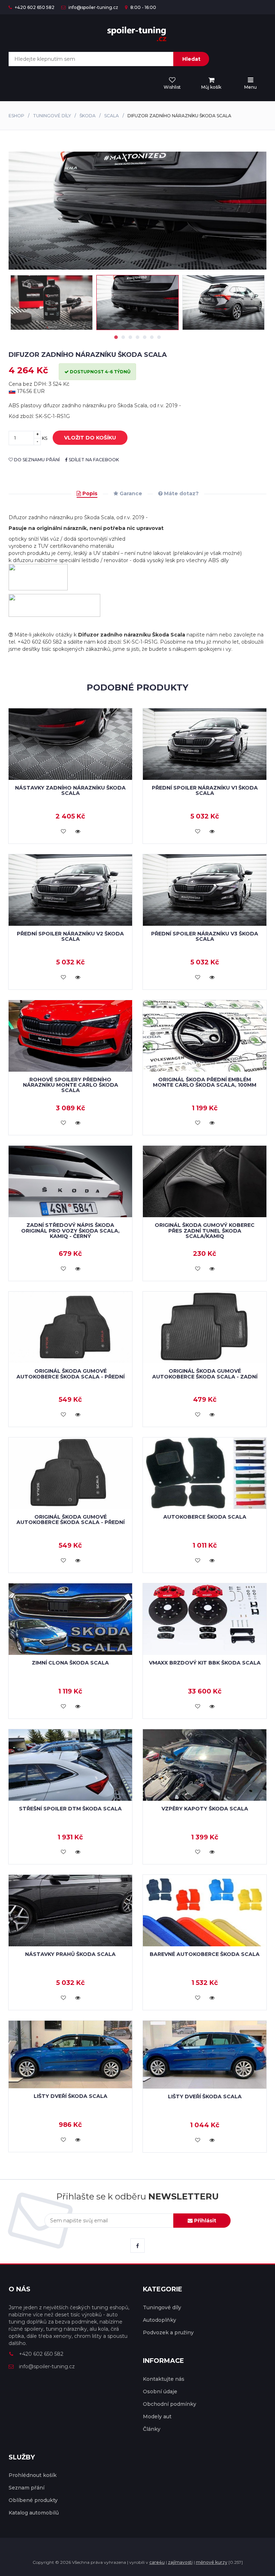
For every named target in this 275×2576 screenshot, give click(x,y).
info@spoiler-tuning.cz (93, 7)
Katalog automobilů (34, 2513)
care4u (157, 2562)
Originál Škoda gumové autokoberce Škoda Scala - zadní (205, 1374)
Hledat (191, 59)
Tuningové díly (52, 116)
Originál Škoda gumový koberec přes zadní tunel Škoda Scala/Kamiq (205, 1231)
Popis (89, 493)
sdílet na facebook (93, 460)
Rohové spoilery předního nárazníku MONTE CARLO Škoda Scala (71, 1085)
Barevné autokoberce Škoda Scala (205, 1954)
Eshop (16, 116)
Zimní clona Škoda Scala (70, 1663)
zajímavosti (180, 2562)
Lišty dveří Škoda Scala (71, 2096)
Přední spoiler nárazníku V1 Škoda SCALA (205, 790)
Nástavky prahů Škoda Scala (70, 1954)
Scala (112, 116)
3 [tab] (130, 337)
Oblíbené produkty (33, 2500)
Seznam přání (26, 2488)
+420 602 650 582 (34, 7)
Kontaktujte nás (164, 2379)
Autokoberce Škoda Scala (205, 1517)
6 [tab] (152, 337)
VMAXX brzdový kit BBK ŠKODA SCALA (205, 1663)
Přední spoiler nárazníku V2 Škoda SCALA (70, 936)
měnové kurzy (212, 2562)
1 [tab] (116, 337)
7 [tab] (159, 337)
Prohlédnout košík (33, 2475)
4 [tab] (137, 337)
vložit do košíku (90, 438)
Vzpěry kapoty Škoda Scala (205, 1809)
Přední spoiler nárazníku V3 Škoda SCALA (205, 936)
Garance (130, 493)
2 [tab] (123, 337)
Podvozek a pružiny (168, 2332)
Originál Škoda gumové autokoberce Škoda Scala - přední (71, 1374)
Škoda (88, 116)
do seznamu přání (36, 460)
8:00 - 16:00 (143, 7)
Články (152, 2429)
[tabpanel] (137, 303)
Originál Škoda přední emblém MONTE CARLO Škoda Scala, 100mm (205, 1082)
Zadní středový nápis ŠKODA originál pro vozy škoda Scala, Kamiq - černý (70, 1231)
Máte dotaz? (181, 493)
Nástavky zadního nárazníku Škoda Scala (70, 790)
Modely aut (157, 2417)
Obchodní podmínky (170, 2404)
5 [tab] (145, 337)
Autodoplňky (160, 2320)
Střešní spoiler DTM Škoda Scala (70, 1809)
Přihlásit (204, 2221)
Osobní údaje (160, 2391)
